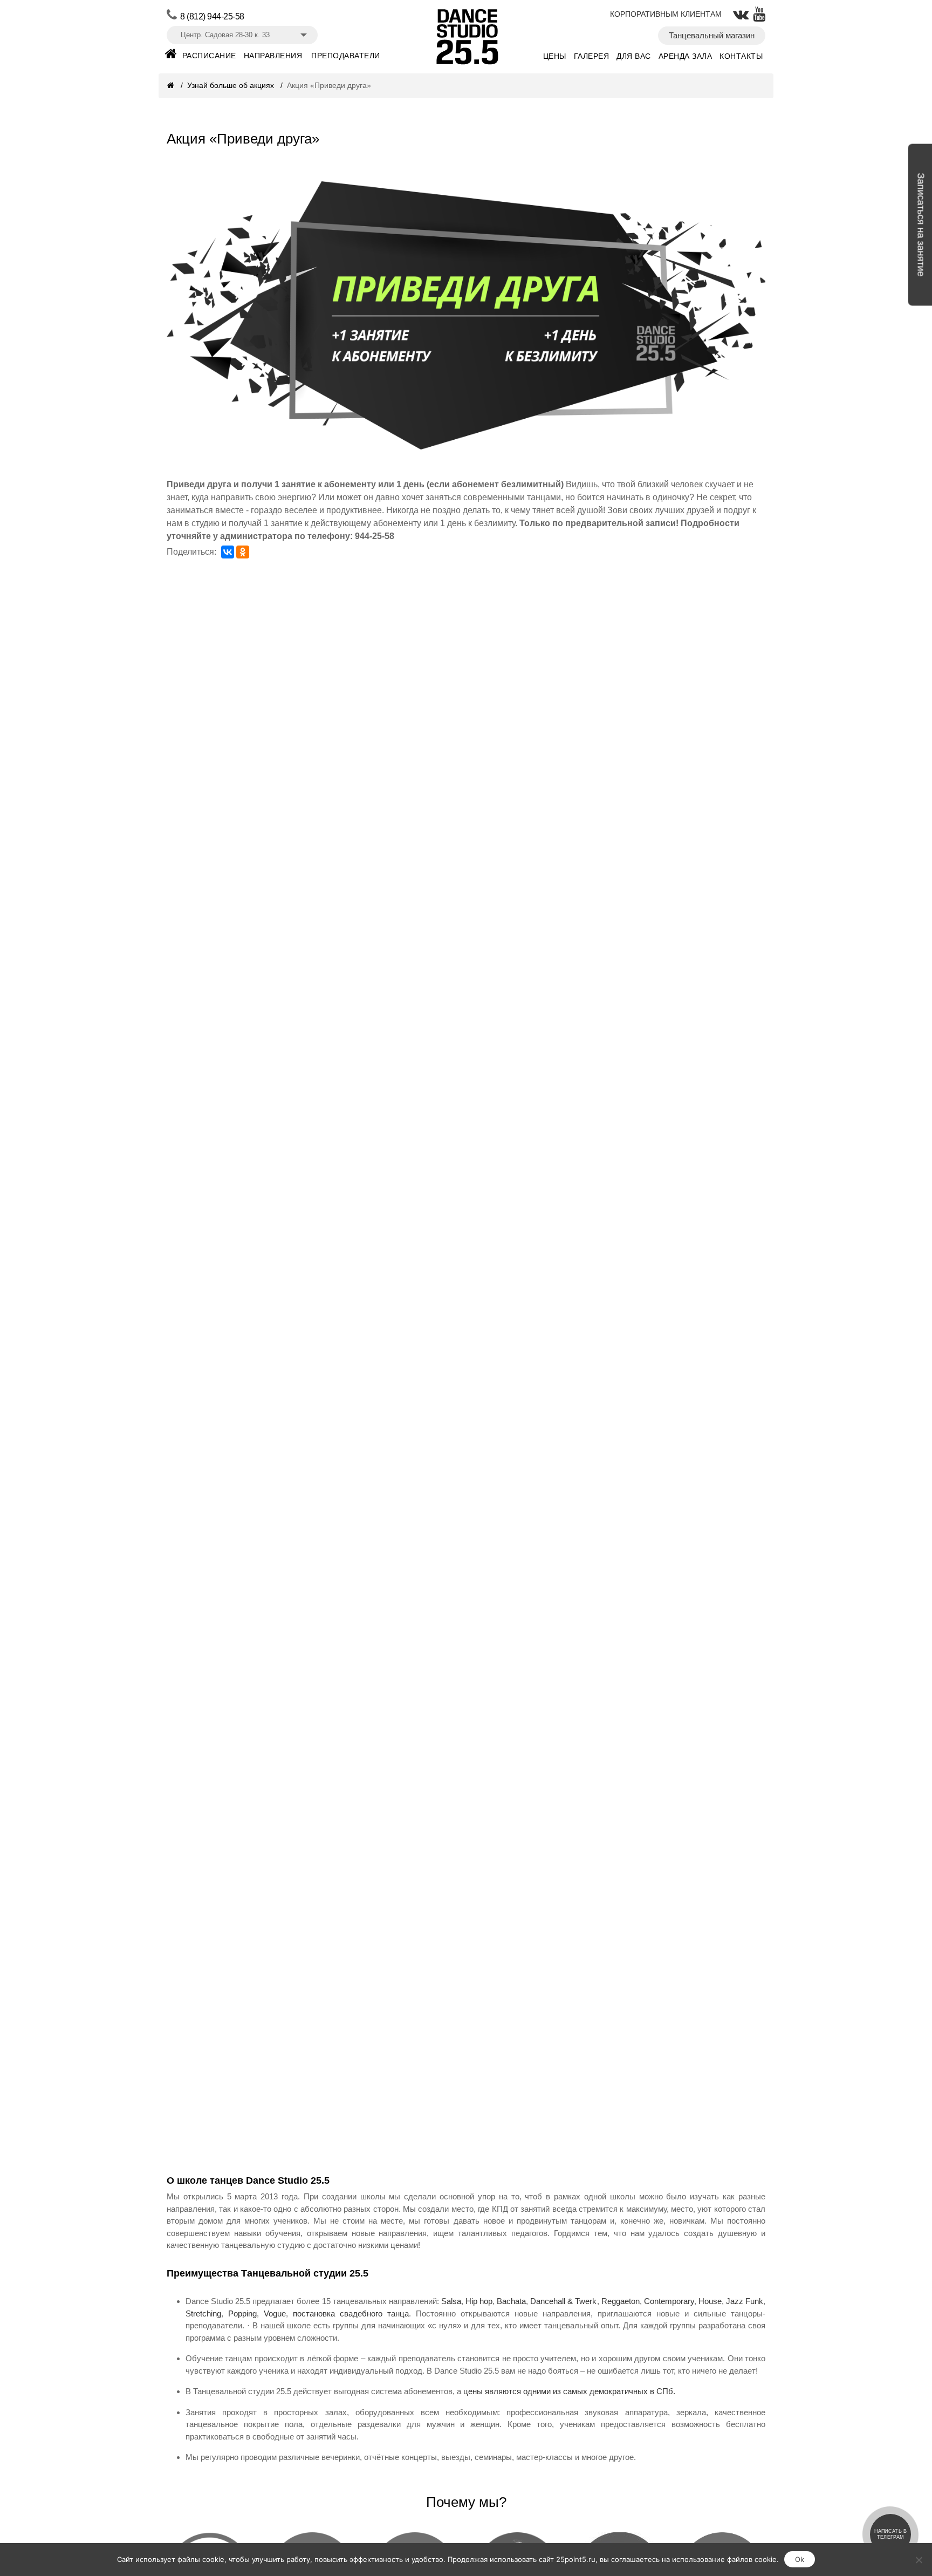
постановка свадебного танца (351, 2313)
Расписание (209, 56)
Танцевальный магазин (712, 35)
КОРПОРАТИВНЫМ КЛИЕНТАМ (666, 14)
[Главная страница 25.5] (172, 85)
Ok (800, 2559)
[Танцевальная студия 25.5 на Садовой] (171, 57)
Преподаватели (346, 56)
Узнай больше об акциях (232, 85)
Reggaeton (621, 2301)
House (710, 2301)
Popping (242, 2313)
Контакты (741, 56)
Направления (273, 56)
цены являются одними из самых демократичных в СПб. (569, 2391)
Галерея (592, 56)
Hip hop (479, 2301)
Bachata (511, 2301)
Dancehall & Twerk (563, 2301)
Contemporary (669, 2301)
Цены (555, 56)
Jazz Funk (745, 2301)
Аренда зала (686, 56)
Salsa (451, 2301)
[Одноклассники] (243, 552)
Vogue (275, 2313)
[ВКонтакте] (228, 552)
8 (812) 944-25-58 (212, 16)
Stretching (203, 2313)
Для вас (634, 56)
